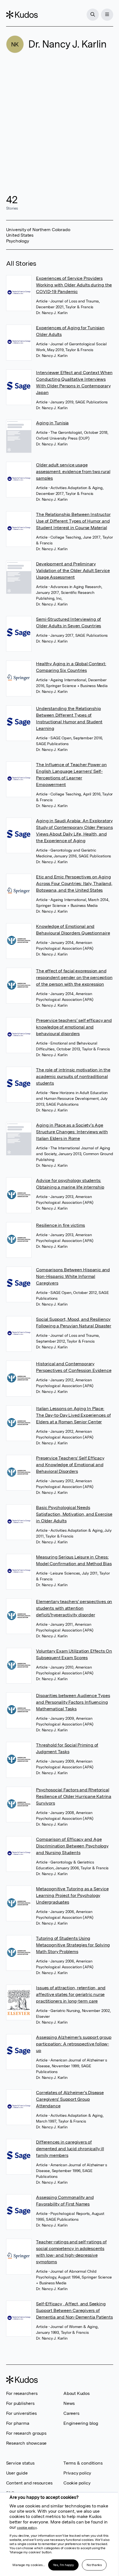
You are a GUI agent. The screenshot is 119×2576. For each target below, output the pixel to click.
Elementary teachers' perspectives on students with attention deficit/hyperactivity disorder (74, 1608)
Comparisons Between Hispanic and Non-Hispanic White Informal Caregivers (73, 1276)
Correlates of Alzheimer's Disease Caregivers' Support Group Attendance (70, 2099)
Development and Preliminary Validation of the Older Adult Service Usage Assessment (73, 571)
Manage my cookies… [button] (29, 2565)
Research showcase (26, 2443)
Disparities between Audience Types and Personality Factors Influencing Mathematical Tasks (73, 1702)
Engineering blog (81, 2423)
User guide (17, 2473)
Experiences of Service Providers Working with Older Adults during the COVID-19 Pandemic (74, 285)
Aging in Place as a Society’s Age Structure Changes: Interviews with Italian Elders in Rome (72, 1132)
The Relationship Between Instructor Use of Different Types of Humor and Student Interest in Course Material (73, 521)
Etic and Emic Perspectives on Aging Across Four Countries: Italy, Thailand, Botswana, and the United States (74, 884)
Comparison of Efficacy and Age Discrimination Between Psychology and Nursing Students (72, 1846)
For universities (21, 2413)
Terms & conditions (83, 2463)
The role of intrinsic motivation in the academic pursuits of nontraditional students (73, 1076)
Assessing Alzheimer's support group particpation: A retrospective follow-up (74, 2044)
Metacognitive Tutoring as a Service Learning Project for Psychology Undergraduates (72, 1895)
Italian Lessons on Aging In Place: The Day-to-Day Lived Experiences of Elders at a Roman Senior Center (73, 1415)
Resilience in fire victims (60, 1225)
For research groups (26, 2433)
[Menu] (107, 15)
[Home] (22, 15)
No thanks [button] (94, 2565)
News (69, 2403)
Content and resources (29, 2483)
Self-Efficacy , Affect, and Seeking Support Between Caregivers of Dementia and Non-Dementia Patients (74, 2310)
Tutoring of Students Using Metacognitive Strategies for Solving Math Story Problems (73, 1945)
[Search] (93, 15)
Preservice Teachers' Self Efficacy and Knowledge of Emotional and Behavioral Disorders (70, 1465)
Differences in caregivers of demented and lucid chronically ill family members (70, 2149)
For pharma (18, 2423)
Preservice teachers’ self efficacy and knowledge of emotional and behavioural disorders (74, 1027)
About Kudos (77, 2393)
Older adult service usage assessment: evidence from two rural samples (73, 472)
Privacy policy (77, 2473)
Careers (71, 2413)
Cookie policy (77, 2483)
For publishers (20, 2403)
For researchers (22, 2393)
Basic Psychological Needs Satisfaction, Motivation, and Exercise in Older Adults (74, 1514)
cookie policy (27, 2528)
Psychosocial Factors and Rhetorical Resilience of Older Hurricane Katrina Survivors (74, 1796)
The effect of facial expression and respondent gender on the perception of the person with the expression (74, 978)
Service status (20, 2463)
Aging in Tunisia (52, 423)
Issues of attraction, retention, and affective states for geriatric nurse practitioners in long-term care (71, 1994)
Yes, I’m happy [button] (63, 2565)
